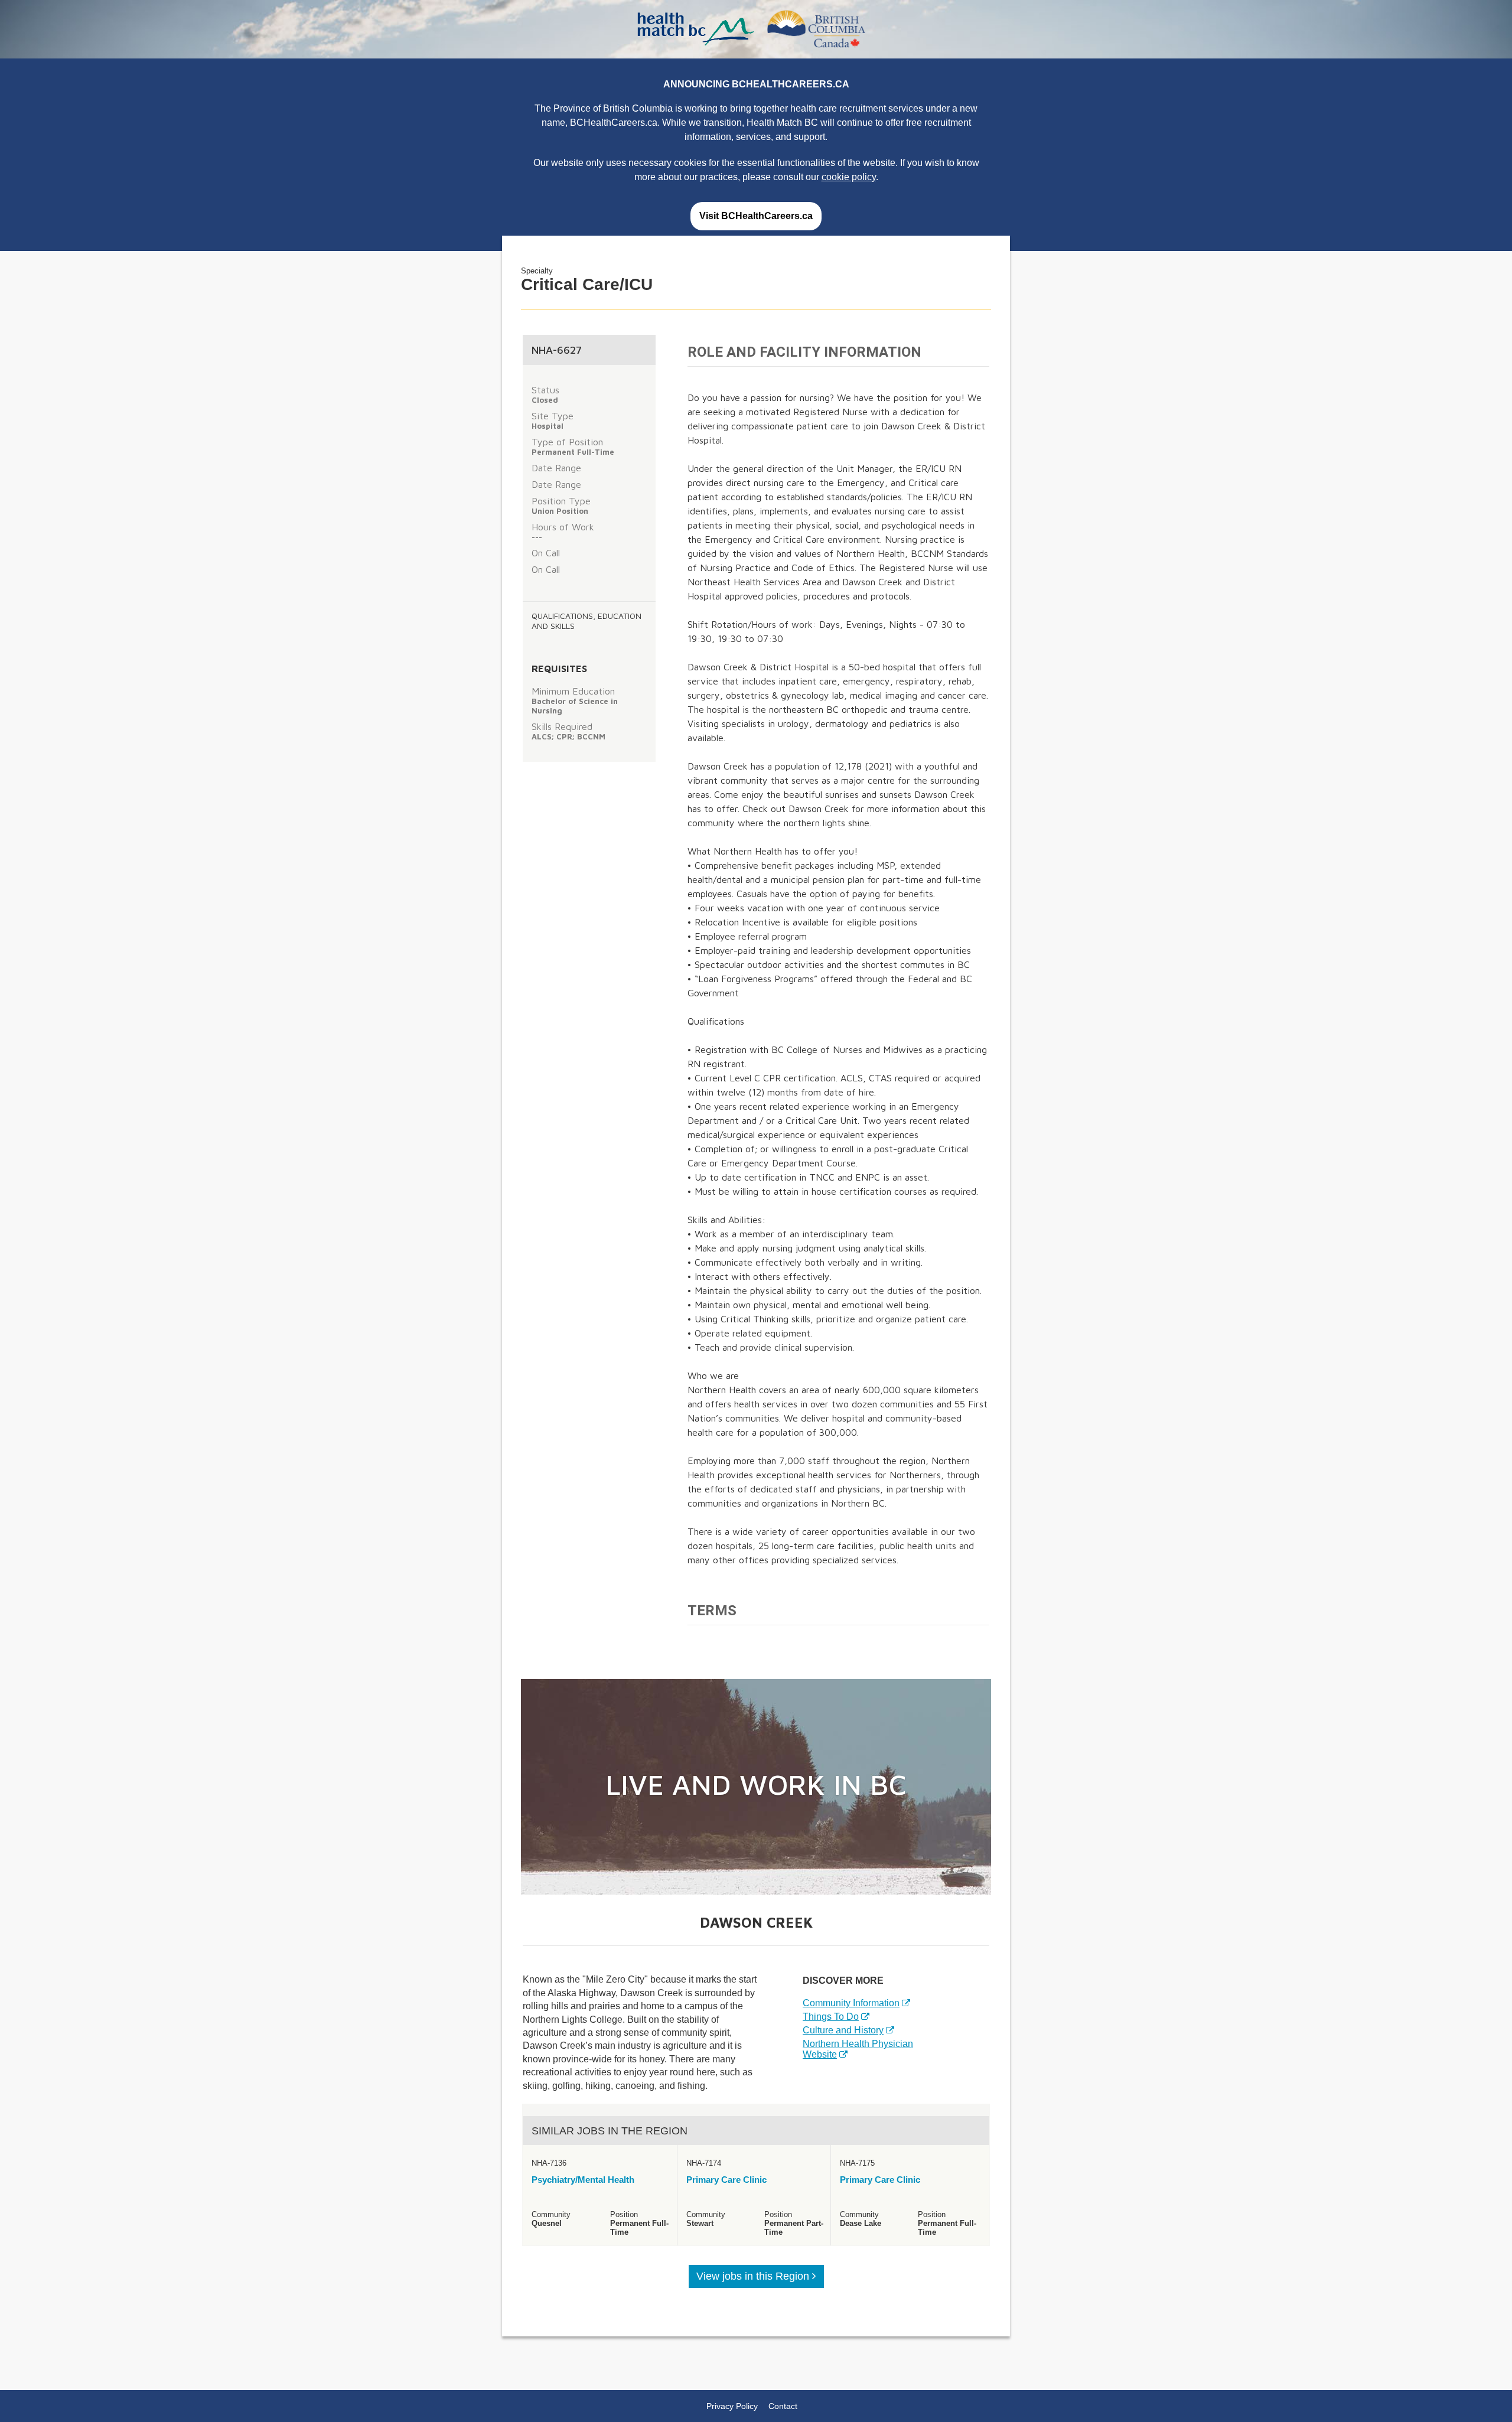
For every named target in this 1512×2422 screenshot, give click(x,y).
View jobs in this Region (754, 2276)
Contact (783, 2406)
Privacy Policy (732, 2406)
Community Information (851, 2003)
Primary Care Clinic (726, 2180)
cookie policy (849, 177)
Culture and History (843, 2030)
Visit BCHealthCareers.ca (756, 216)
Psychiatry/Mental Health (583, 2180)
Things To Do (831, 2017)
